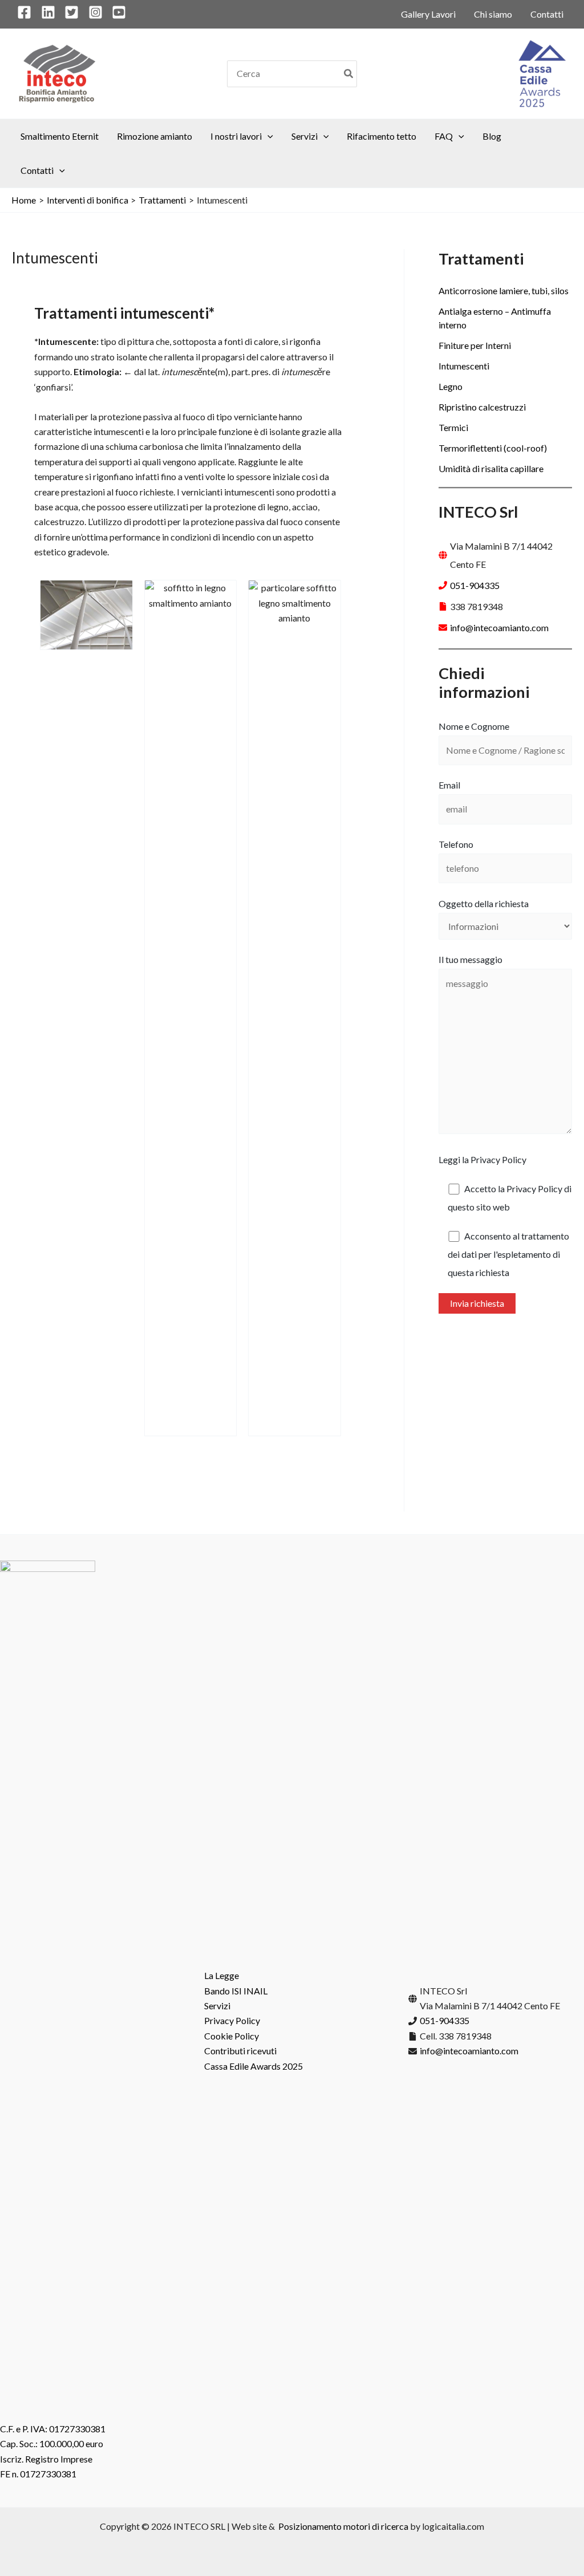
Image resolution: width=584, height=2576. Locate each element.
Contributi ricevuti (240, 2051)
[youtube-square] (121, 12)
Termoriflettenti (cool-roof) (493, 448)
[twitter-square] (76, 12)
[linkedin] (52, 12)
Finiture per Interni (475, 345)
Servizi (217, 2006)
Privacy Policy (232, 2020)
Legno (451, 386)
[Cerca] (349, 74)
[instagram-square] (100, 12)
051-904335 (475, 585)
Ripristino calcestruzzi (482, 407)
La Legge (222, 1975)
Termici (453, 427)
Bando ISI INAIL (236, 1991)
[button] (267, 136)
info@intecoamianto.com (499, 627)
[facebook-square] (28, 12)
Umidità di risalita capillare (491, 468)
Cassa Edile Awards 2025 (254, 2066)
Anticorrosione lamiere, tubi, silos (504, 290)
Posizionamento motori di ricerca (343, 2526)
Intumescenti (464, 366)
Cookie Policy (232, 2036)
